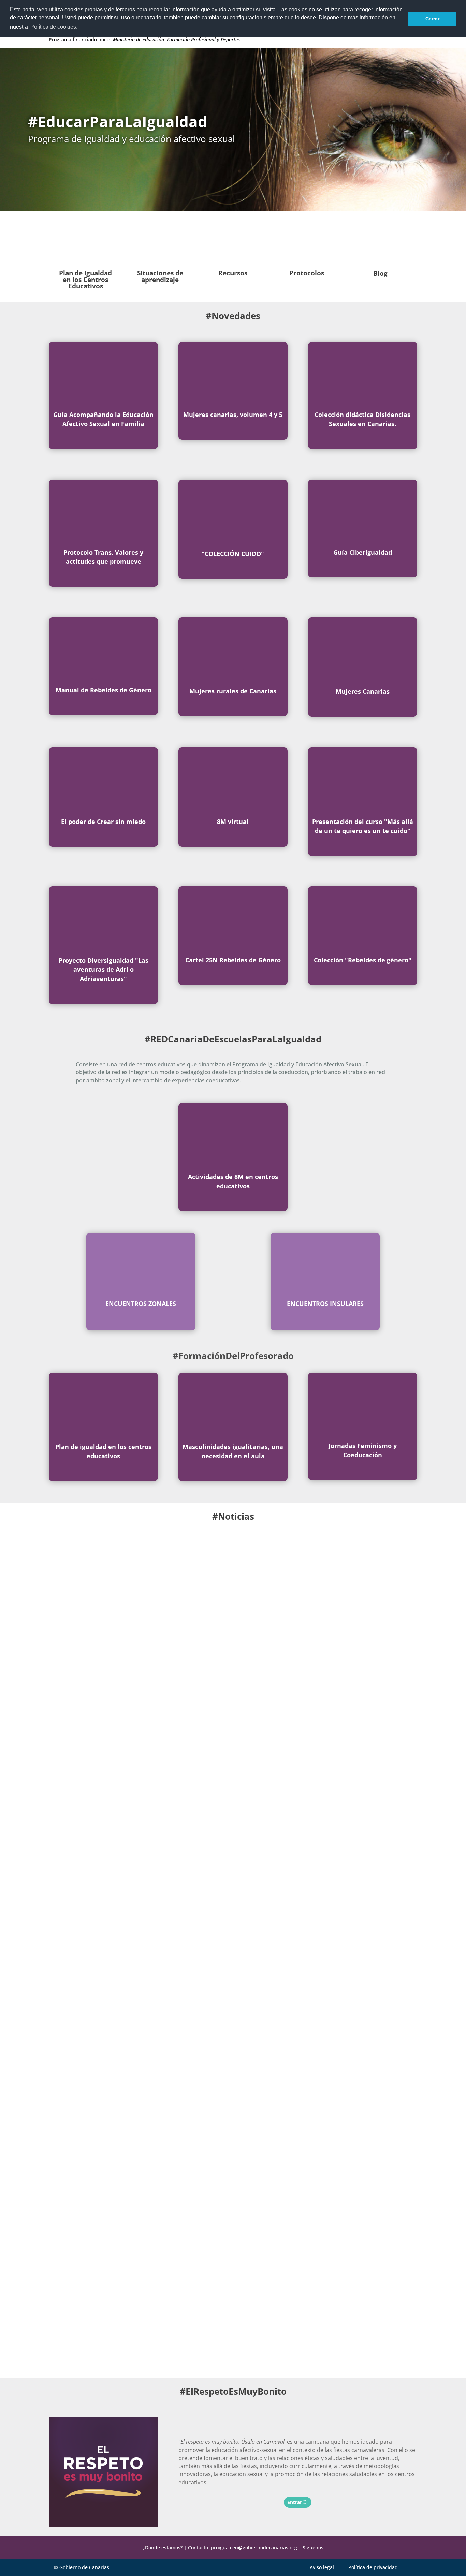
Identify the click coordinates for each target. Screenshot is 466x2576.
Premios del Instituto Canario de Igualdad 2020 (137, 2045)
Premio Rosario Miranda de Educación (123, 2323)
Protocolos (307, 273)
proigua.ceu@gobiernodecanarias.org (254, 2548)
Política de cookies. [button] (54, 27)
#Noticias (233, 1516)
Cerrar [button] (432, 19)
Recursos (233, 273)
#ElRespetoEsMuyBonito (233, 2391)
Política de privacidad (373, 2567)
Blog (380, 273)
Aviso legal (322, 2567)
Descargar (100, 438)
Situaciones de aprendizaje (160, 276)
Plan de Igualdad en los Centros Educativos (85, 280)
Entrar (230, 429)
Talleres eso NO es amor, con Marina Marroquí (137, 1766)
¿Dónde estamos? (163, 2548)
